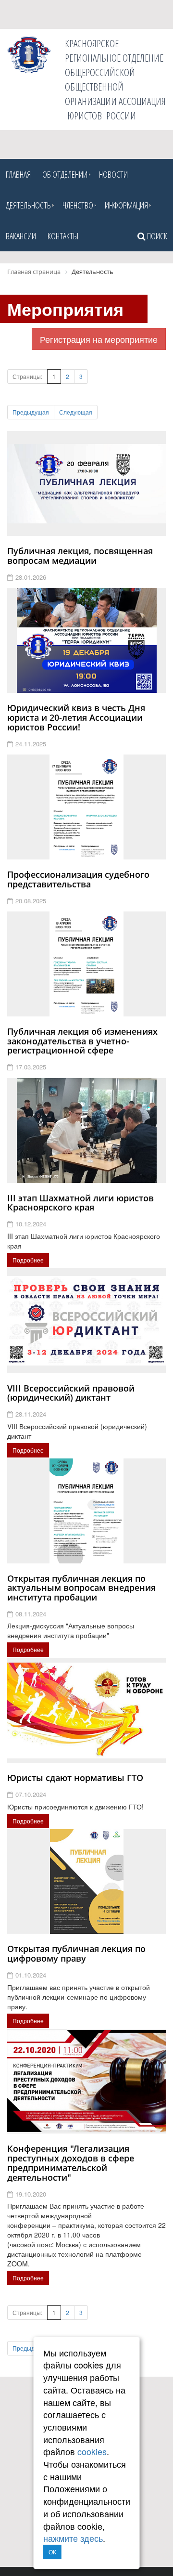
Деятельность (28, 205)
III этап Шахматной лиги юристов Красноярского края (80, 1203)
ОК (52, 2552)
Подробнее (28, 1260)
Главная (18, 174)
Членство (78, 205)
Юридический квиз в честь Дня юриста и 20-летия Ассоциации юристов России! (76, 717)
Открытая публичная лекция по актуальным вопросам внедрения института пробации (81, 1588)
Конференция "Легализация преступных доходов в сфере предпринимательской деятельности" (71, 2163)
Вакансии (21, 236)
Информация (126, 205)
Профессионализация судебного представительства (78, 879)
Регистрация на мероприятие (99, 339)
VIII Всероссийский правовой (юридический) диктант (71, 1393)
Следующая (76, 412)
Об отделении (65, 174)
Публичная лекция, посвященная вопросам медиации (80, 556)
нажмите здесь (73, 2538)
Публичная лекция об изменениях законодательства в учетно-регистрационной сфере (82, 1041)
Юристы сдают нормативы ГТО (75, 1778)
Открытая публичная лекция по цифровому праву (76, 1953)
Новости (113, 174)
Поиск (156, 236)
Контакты (63, 236)
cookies (92, 2451)
